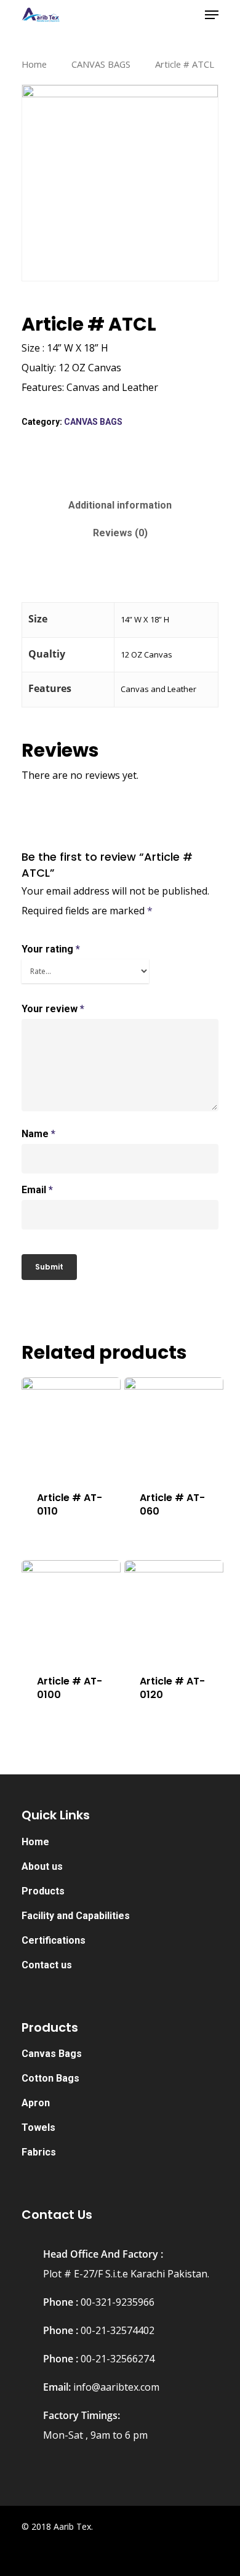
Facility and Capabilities (76, 1916)
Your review (53, 1009)
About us (42, 1866)
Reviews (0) (120, 533)
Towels (38, 2127)
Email (37, 1190)
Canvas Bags (52, 2054)
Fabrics (39, 2152)
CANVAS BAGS (101, 64)
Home (34, 64)
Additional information (120, 505)
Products (43, 1891)
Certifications (54, 1940)
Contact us (47, 1965)
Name (38, 1134)
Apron (36, 2103)
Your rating (51, 949)
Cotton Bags (50, 2078)
